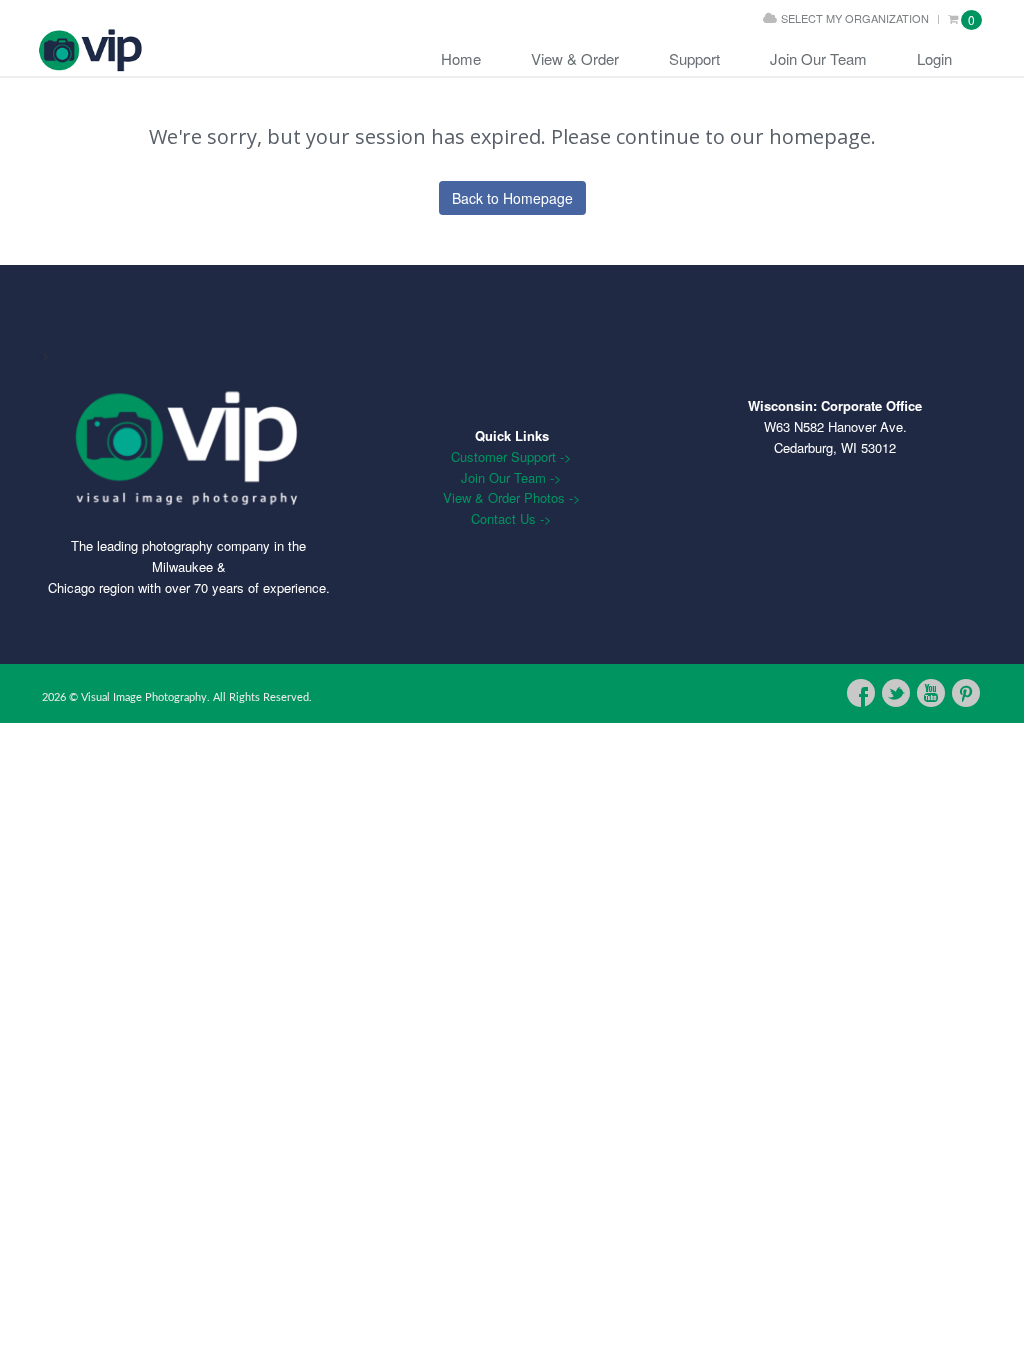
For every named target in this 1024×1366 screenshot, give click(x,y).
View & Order (575, 58)
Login (934, 58)
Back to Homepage (512, 198)
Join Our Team (818, 58)
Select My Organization (855, 18)
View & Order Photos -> (512, 497)
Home (461, 58)
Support (694, 58)
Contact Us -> (511, 518)
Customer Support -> (511, 456)
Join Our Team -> (511, 477)
